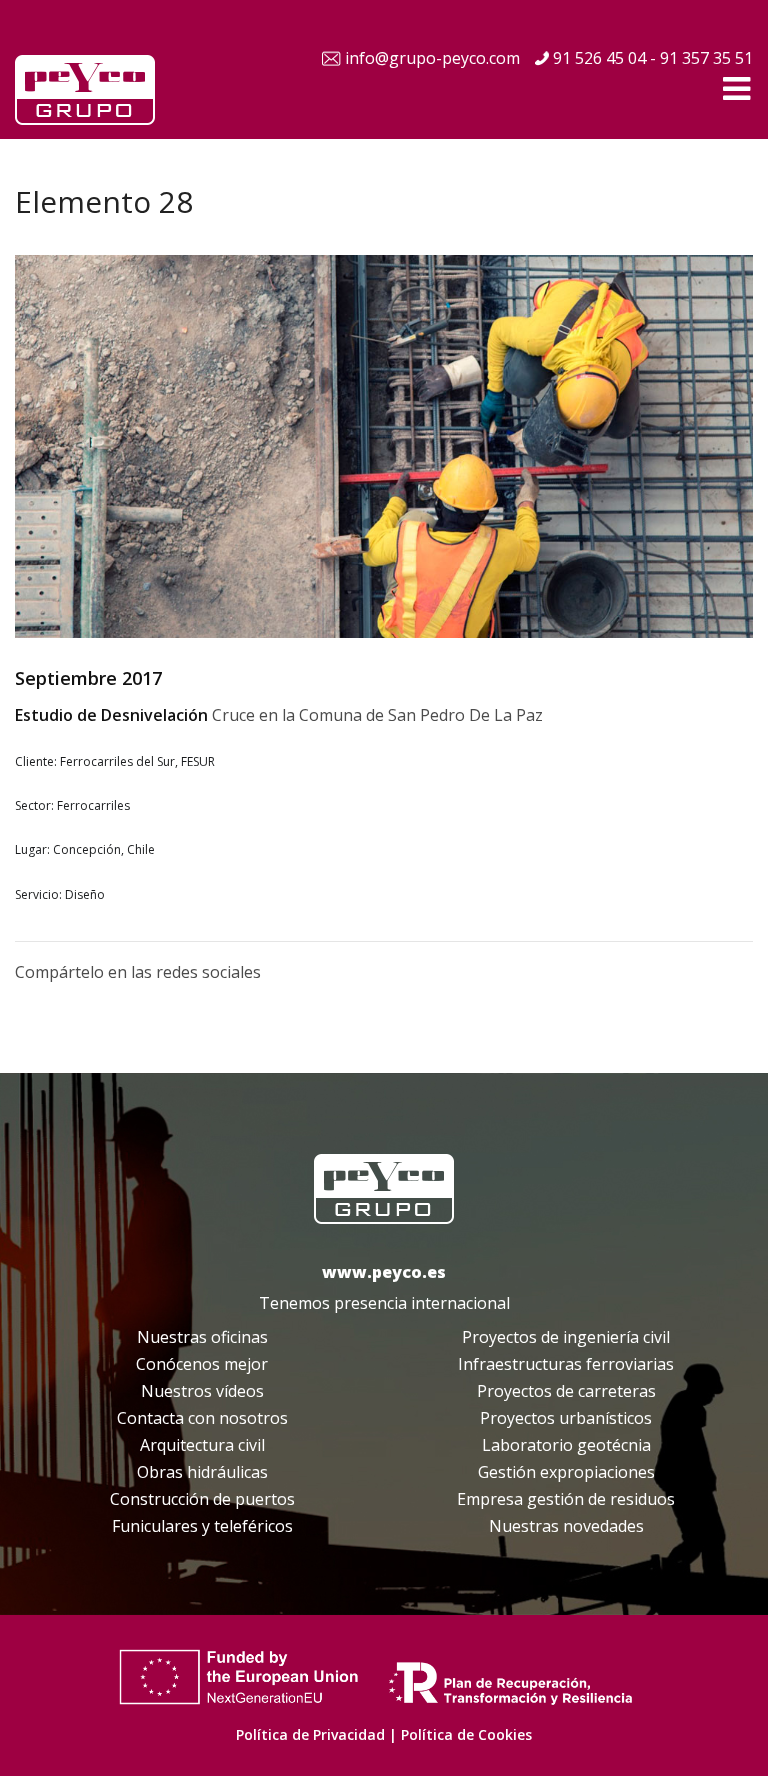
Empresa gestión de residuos (566, 1499)
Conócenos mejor (202, 1364)
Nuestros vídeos (202, 1391)
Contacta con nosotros (202, 1418)
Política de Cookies (466, 1734)
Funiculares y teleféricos (202, 1526)
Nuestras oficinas (202, 1337)
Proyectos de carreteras (566, 1391)
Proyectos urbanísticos (566, 1418)
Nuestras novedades (566, 1526)
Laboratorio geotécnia (566, 1445)
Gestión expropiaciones (566, 1472)
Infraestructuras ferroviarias (566, 1364)
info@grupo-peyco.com (432, 58)
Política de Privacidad (310, 1734)
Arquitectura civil (202, 1445)
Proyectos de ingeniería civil (566, 1337)
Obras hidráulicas (202, 1472)
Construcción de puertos (202, 1499)
